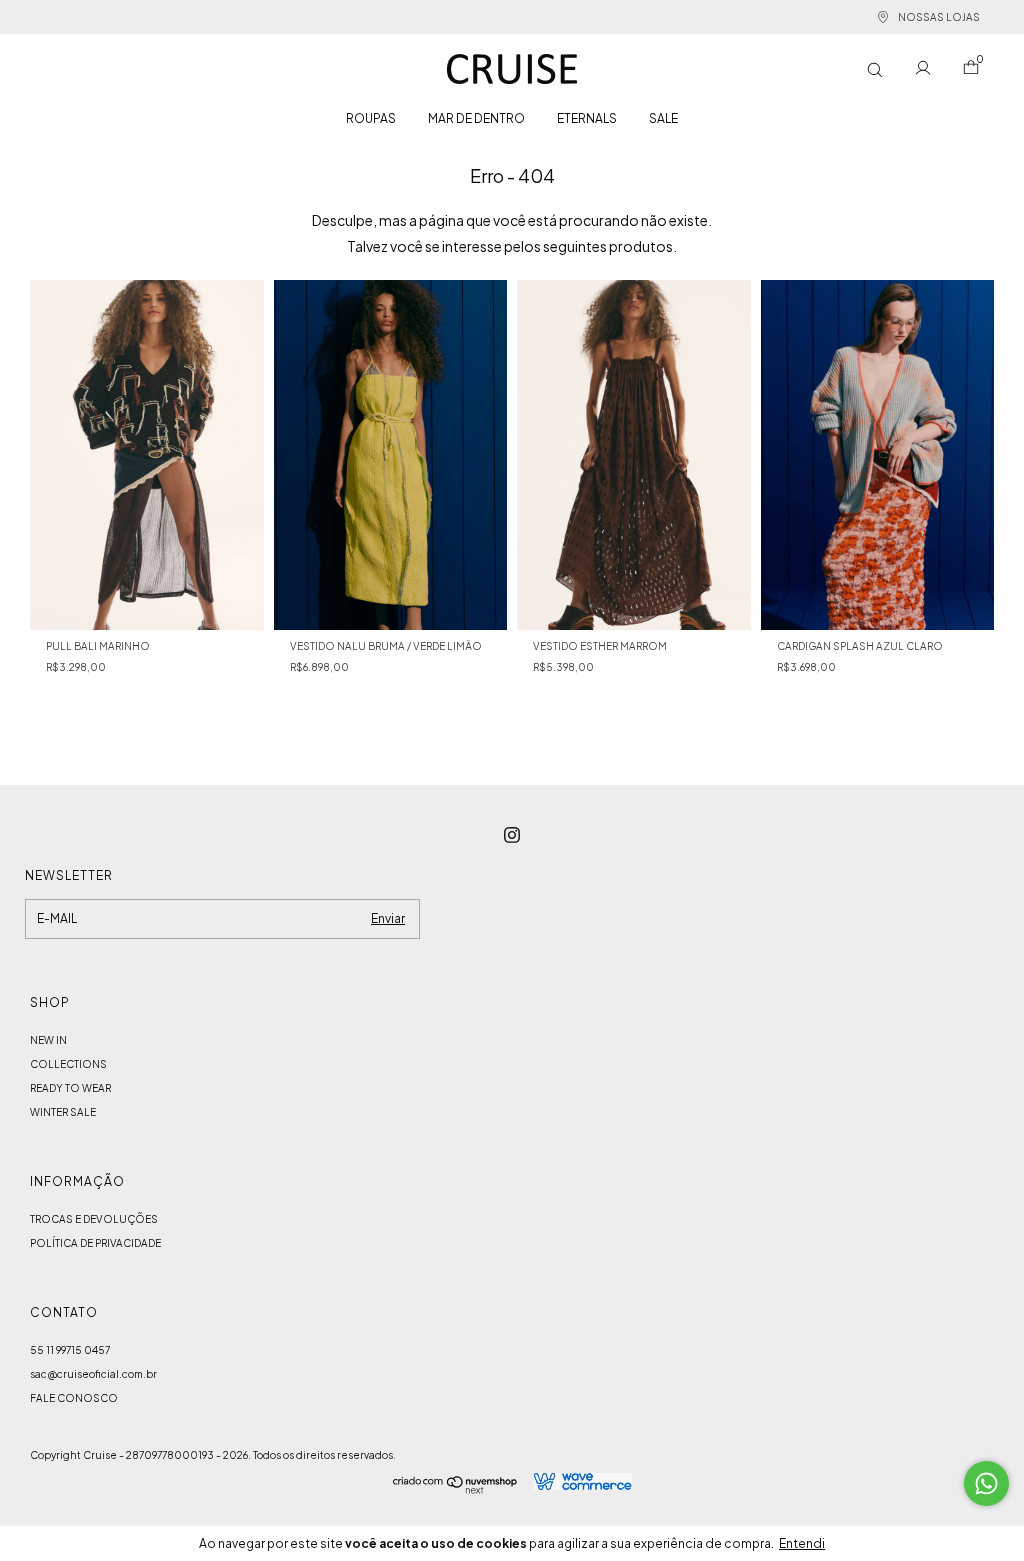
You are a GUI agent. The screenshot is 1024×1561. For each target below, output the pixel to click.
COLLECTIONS (68, 1064)
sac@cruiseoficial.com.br (93, 1374)
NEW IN (48, 1040)
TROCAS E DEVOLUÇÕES (94, 1219)
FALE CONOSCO (74, 1398)
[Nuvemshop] (455, 1488)
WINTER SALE (63, 1112)
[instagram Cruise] (512, 835)
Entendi (802, 1543)
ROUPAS (371, 118)
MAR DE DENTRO (476, 118)
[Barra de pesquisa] (875, 69)
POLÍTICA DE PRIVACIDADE (95, 1243)
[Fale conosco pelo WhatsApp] (986, 1483)
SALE (663, 118)
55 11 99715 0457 (70, 1350)
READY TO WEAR (70, 1088)
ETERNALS (587, 118)
